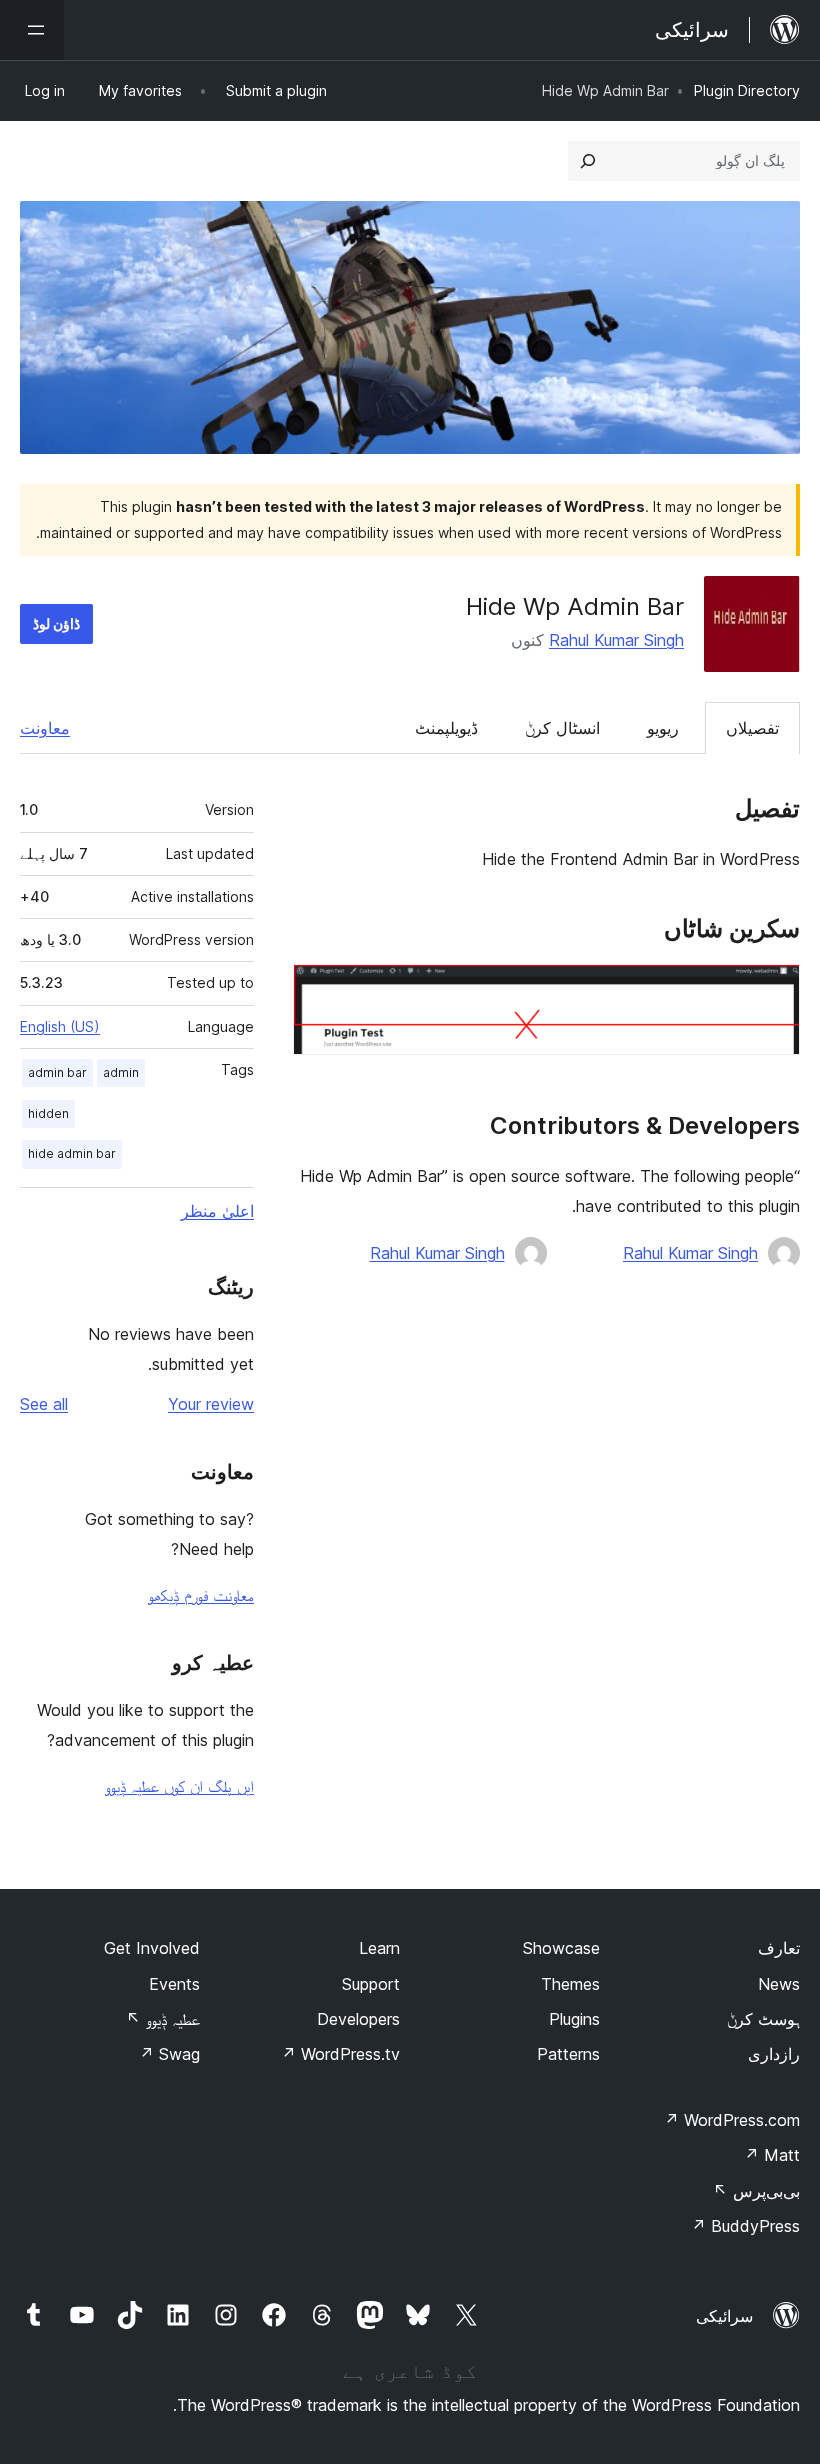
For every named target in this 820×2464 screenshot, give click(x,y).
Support (371, 1984)
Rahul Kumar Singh (616, 640)
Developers (358, 2019)
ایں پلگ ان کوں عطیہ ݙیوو (179, 1786)
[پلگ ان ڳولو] (588, 161)
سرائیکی (724, 2316)
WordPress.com (732, 2120)
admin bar (57, 1072)
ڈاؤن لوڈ (56, 623)
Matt (772, 2155)
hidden (48, 1113)
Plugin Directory (747, 90)
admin (121, 1072)
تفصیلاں (752, 728)
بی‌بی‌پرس (756, 2191)
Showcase (561, 1948)
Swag (169, 2054)
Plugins (574, 2019)
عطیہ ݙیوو (163, 2019)
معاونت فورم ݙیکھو (201, 1595)
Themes (570, 1984)
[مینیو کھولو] (32, 30)
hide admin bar (72, 1153)
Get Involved (152, 1948)
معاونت (45, 728)
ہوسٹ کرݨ (763, 2019)
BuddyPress (745, 2226)
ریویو (663, 728)
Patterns (568, 2054)
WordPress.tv (340, 2054)
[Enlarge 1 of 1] (773, 991)
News (779, 1984)
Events (174, 1984)
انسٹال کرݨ (562, 728)
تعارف (779, 1948)
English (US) (60, 1026)
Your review (211, 1404)
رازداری (774, 2054)
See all (44, 1404)
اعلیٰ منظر (217, 1211)
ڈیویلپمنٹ (446, 728)
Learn (379, 1948)
